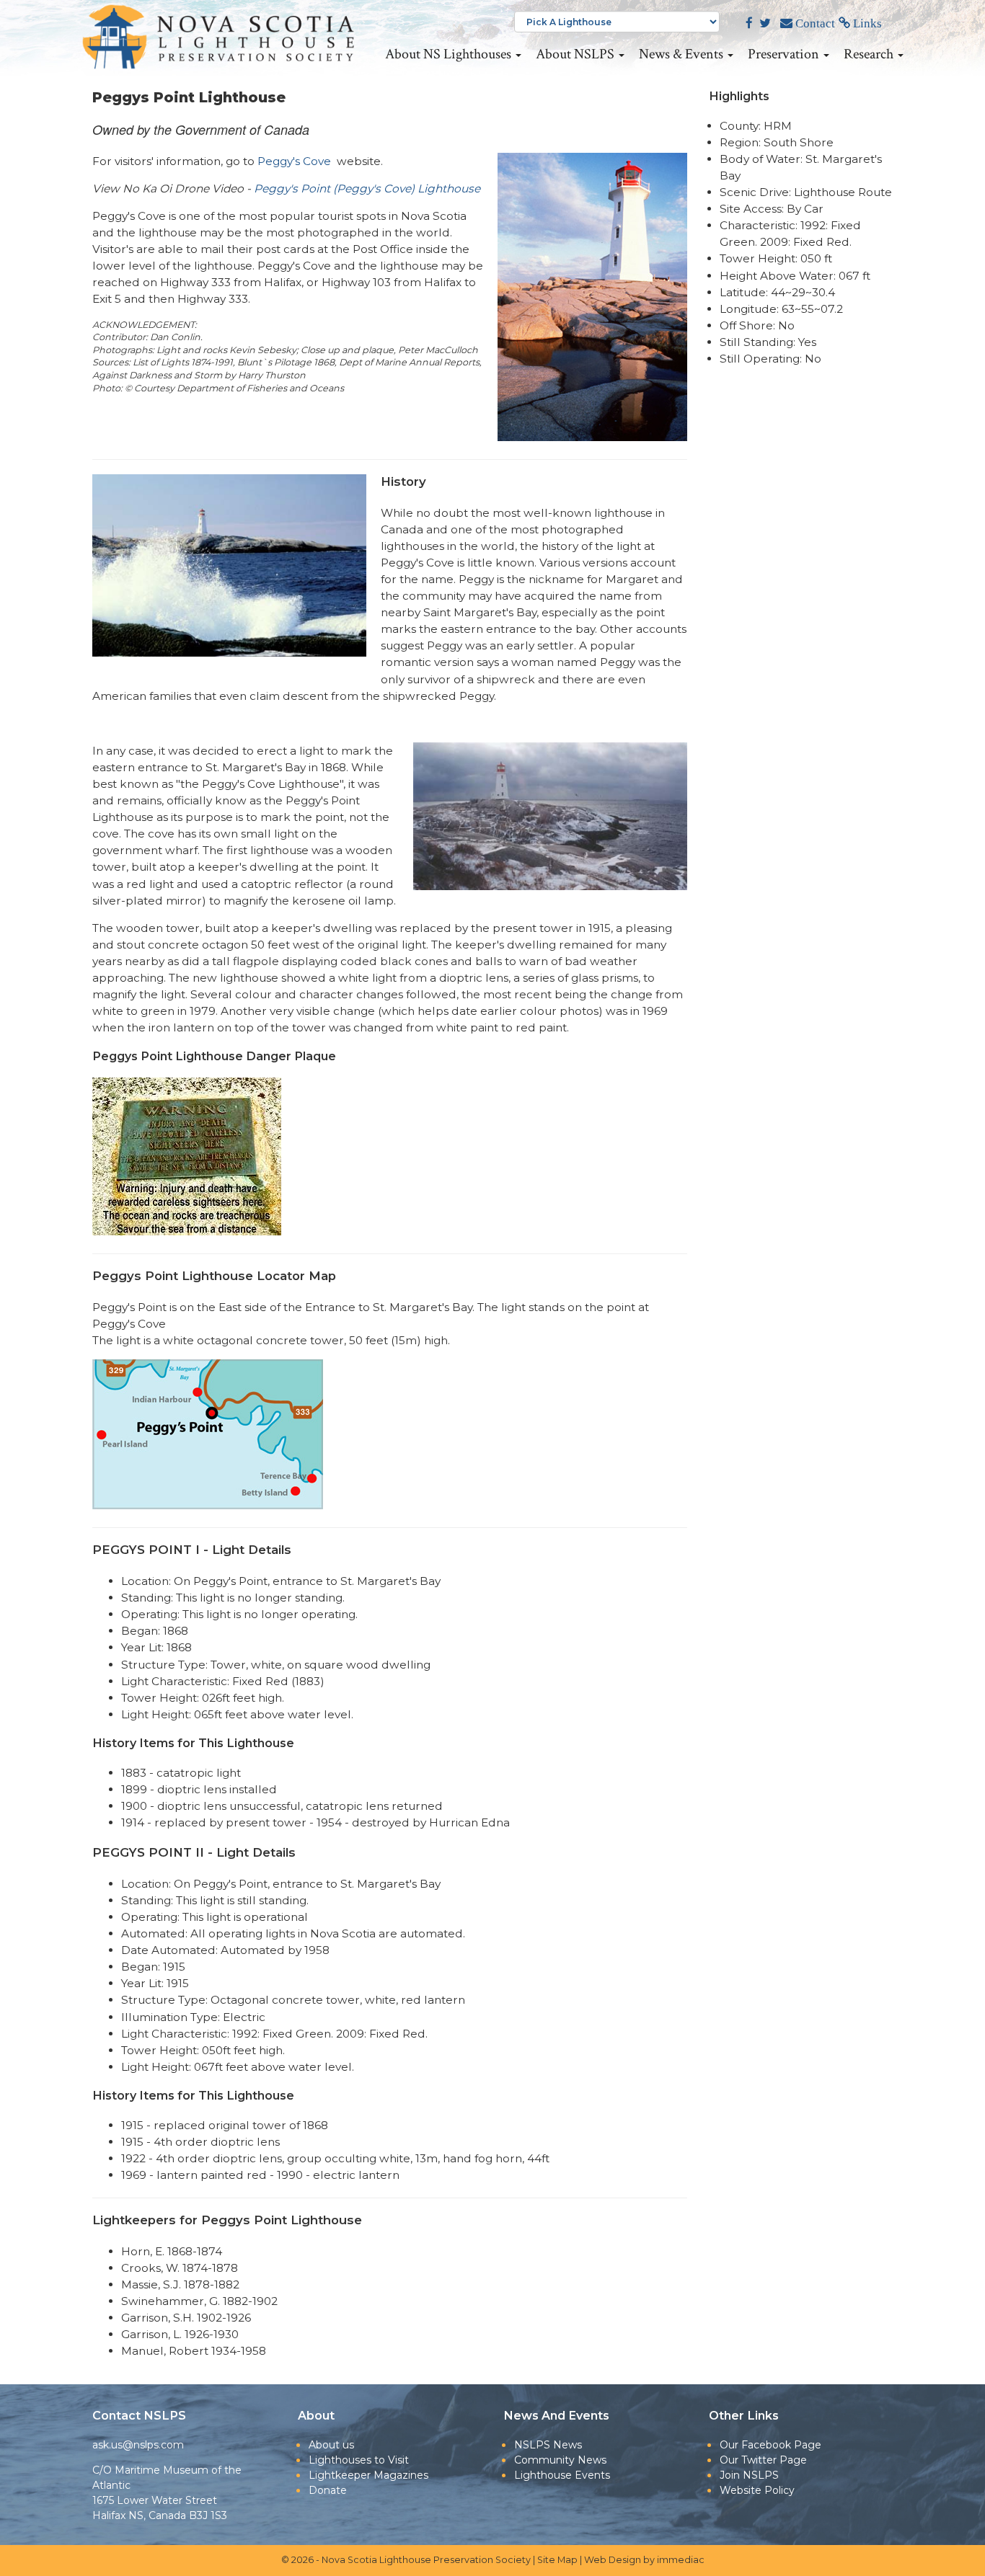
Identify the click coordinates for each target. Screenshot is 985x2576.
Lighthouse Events (562, 2475)
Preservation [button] (785, 54)
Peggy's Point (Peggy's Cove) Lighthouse (367, 188)
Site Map (557, 2560)
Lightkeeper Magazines (368, 2475)
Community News (560, 2460)
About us (331, 2445)
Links (866, 23)
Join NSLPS (749, 2475)
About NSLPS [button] (577, 54)
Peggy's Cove (294, 161)
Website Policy (757, 2490)
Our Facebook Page (770, 2445)
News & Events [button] (683, 54)
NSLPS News (548, 2445)
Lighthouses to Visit (359, 2460)
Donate (328, 2490)
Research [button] (870, 54)
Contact (814, 23)
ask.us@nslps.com (138, 2445)
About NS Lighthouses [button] (450, 54)
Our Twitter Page (763, 2460)
